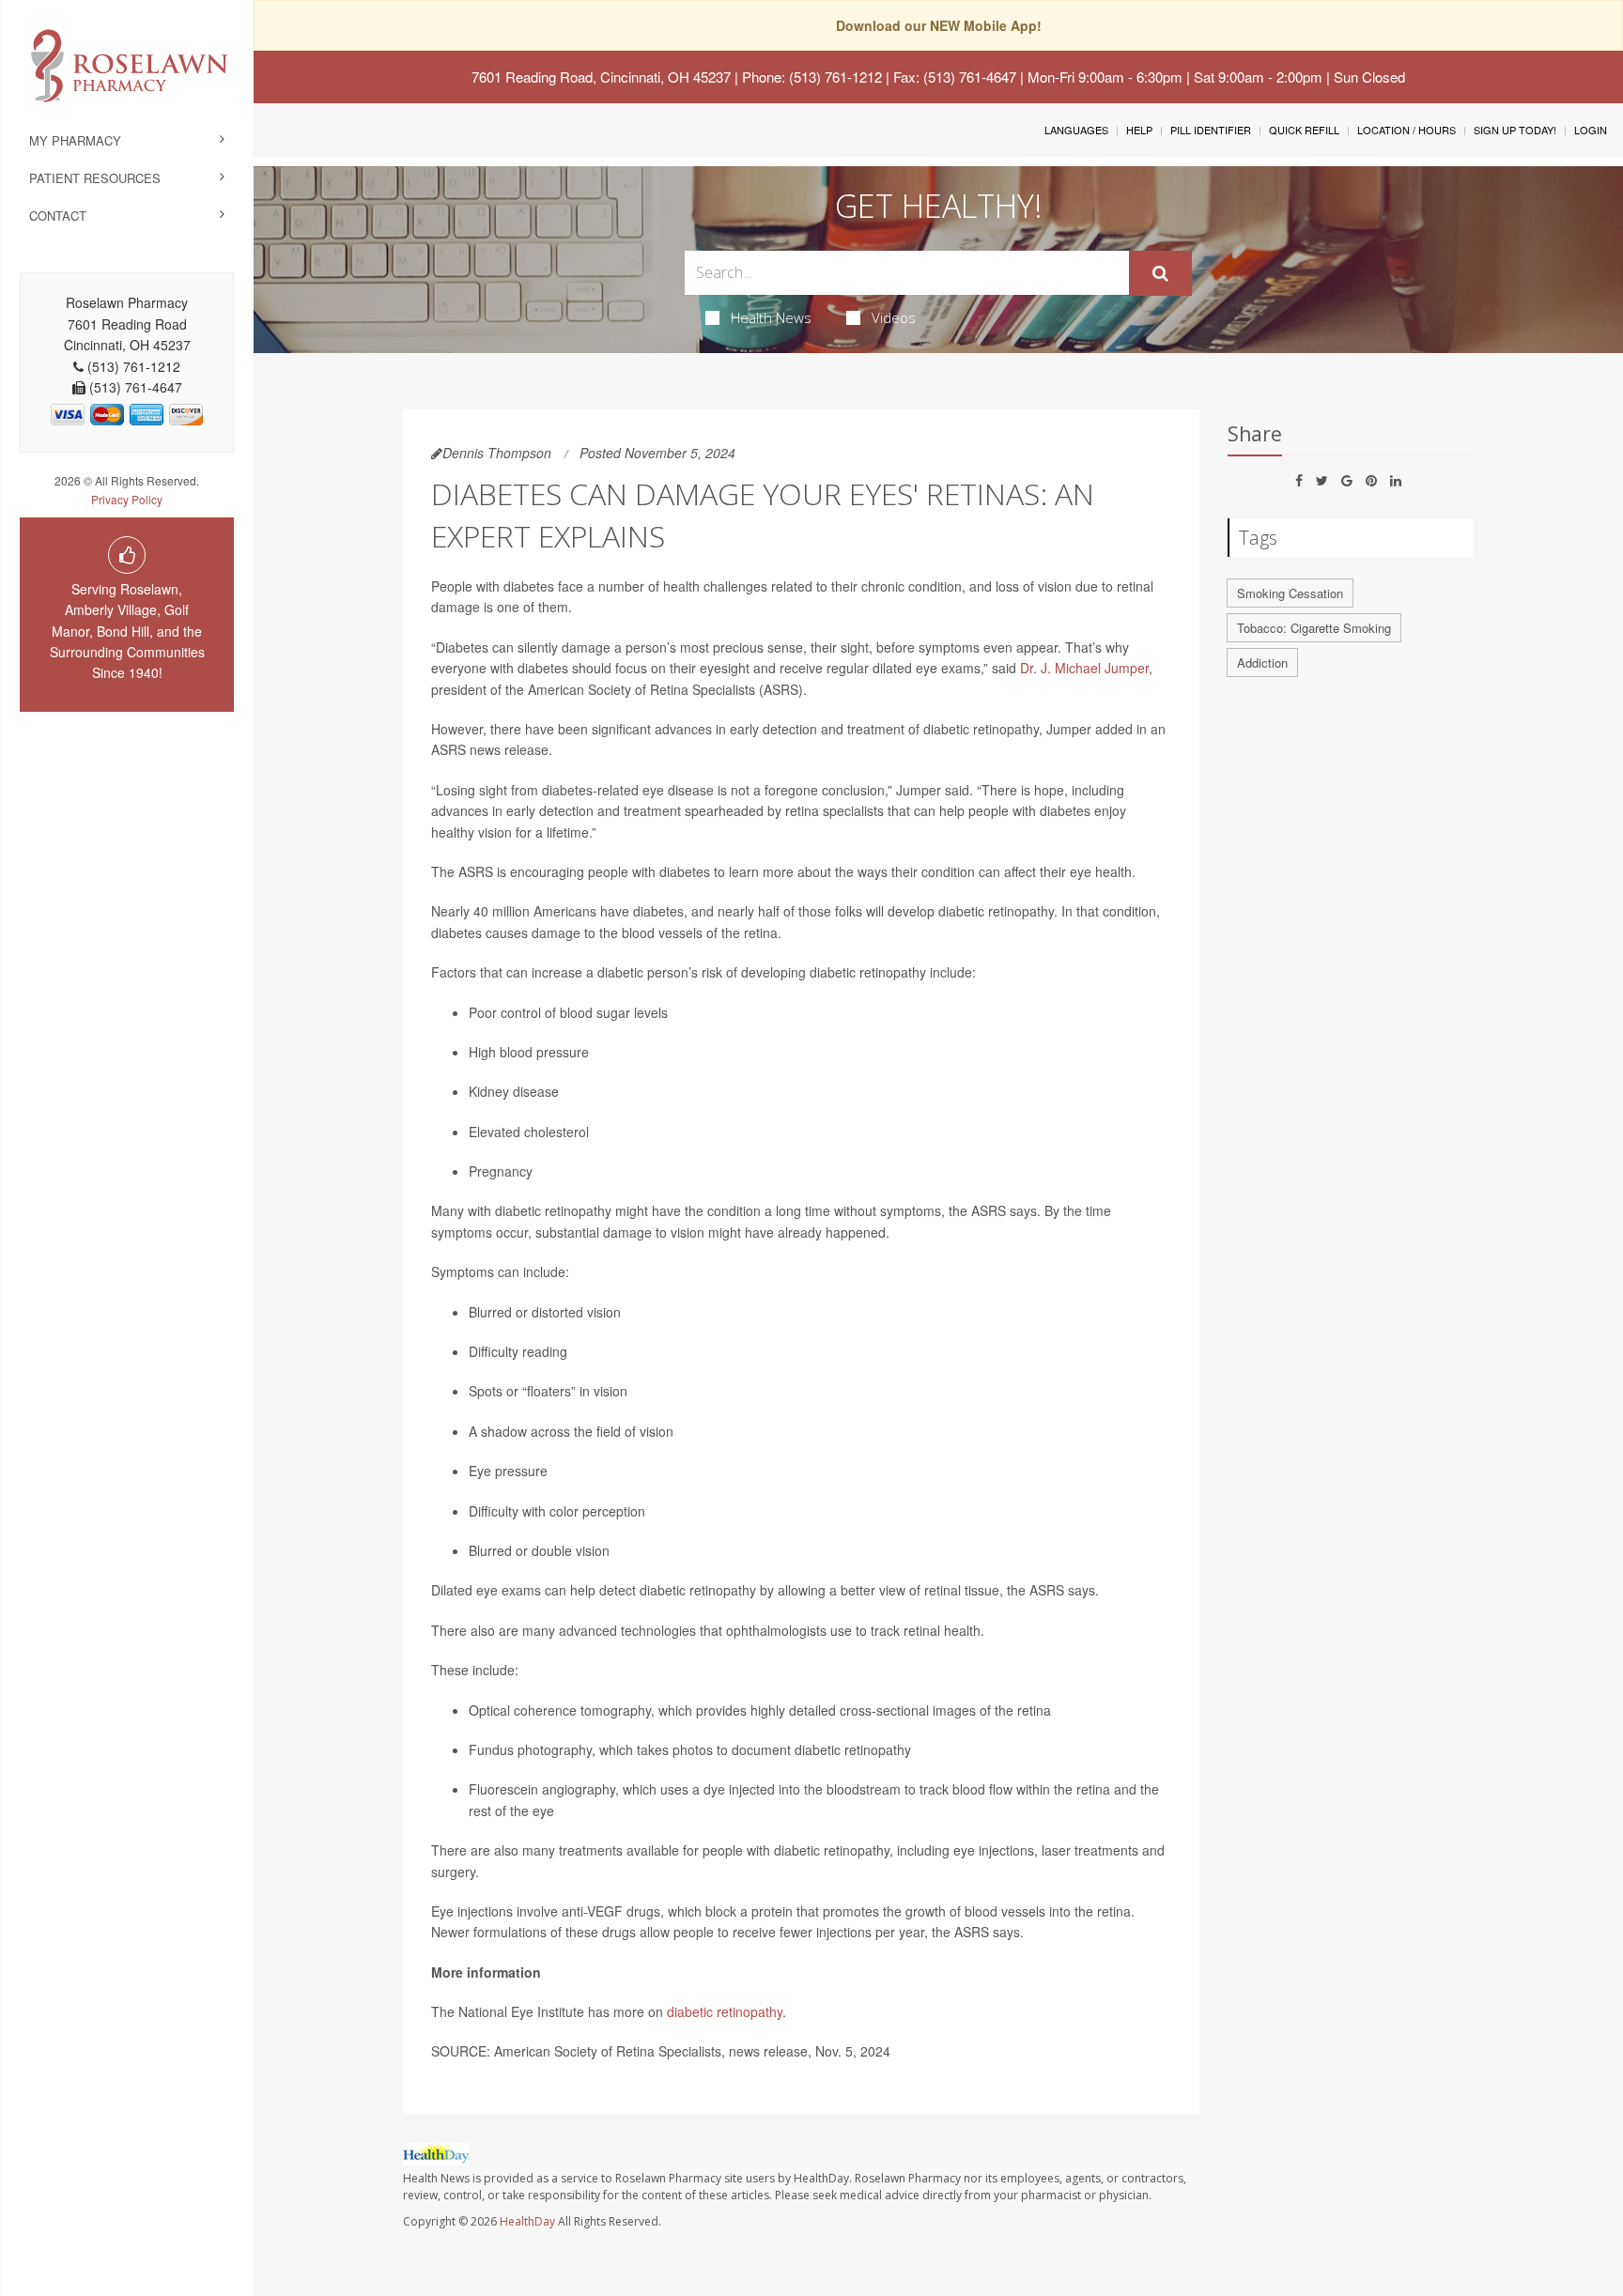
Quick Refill (1304, 130)
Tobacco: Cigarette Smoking (1314, 628)
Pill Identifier (1211, 130)
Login (1591, 130)
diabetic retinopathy (725, 2011)
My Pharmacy (75, 140)
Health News (771, 317)
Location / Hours (1407, 130)
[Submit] (1160, 273)
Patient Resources (95, 178)
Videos (894, 317)
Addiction (1262, 663)
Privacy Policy (127, 499)
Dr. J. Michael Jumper (1084, 668)
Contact (58, 216)
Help (1139, 130)
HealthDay (527, 2221)
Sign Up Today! (1515, 130)
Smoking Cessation (1290, 593)
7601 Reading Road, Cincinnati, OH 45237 (601, 77)
